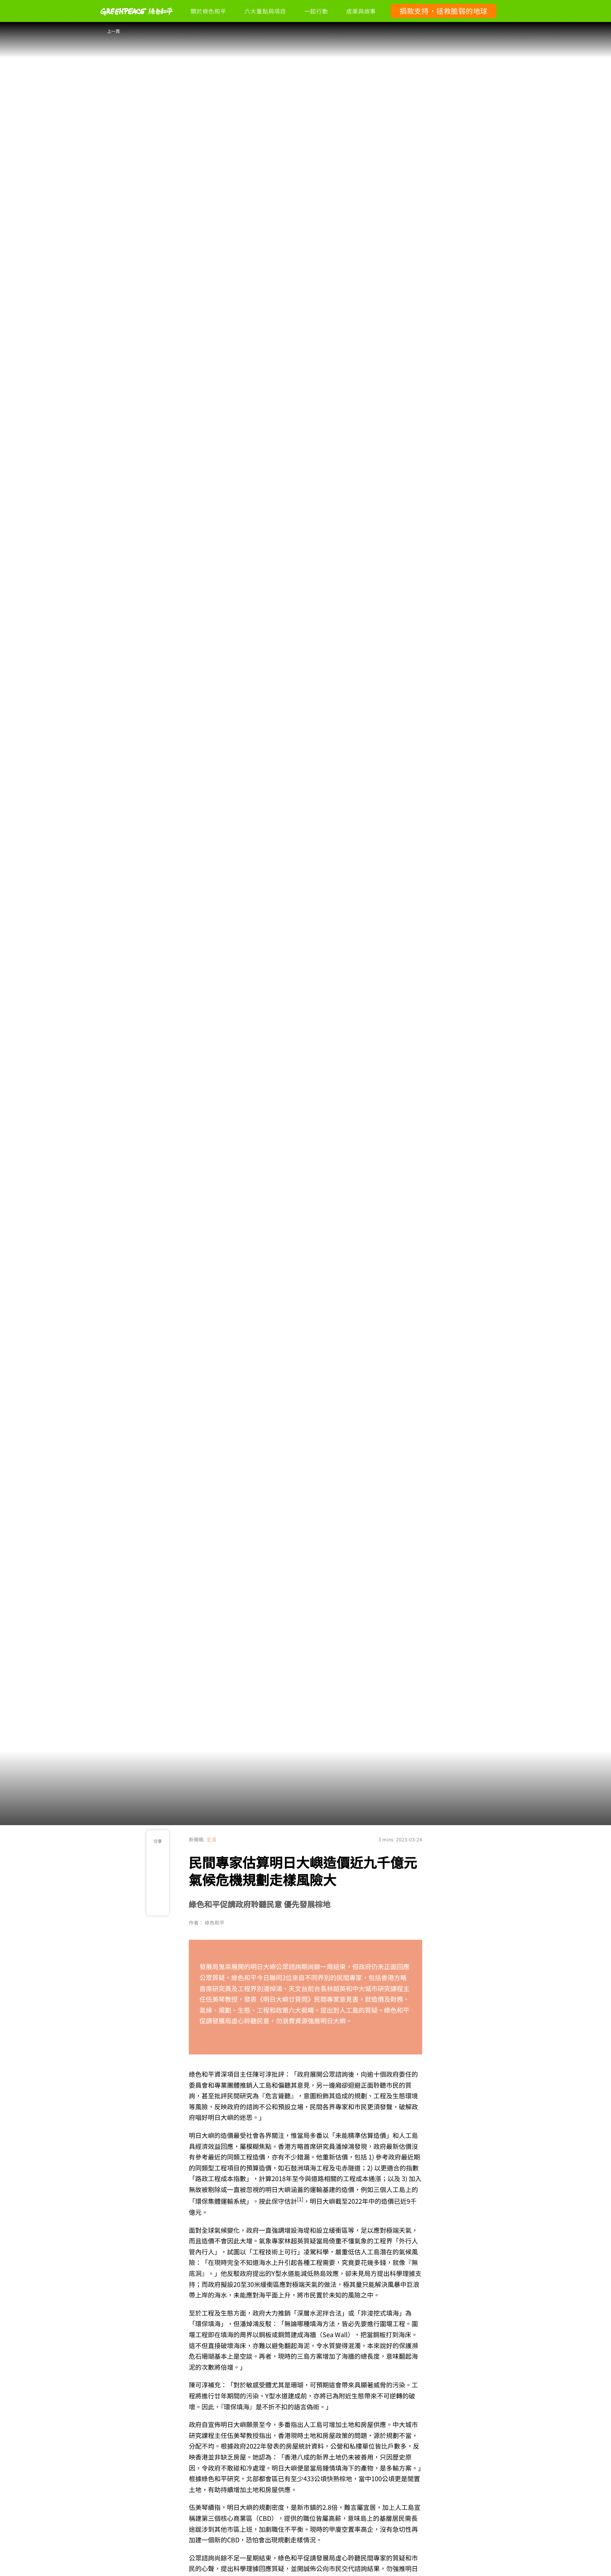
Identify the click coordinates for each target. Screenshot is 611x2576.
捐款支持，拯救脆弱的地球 (444, 11)
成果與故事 (361, 11)
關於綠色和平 (208, 11)
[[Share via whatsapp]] (158, 1904)
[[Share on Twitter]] (158, 1888)
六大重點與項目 (265, 11)
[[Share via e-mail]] (158, 1857)
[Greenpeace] (136, 20)
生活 (211, 1839)
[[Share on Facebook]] (158, 1873)
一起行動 (316, 11)
